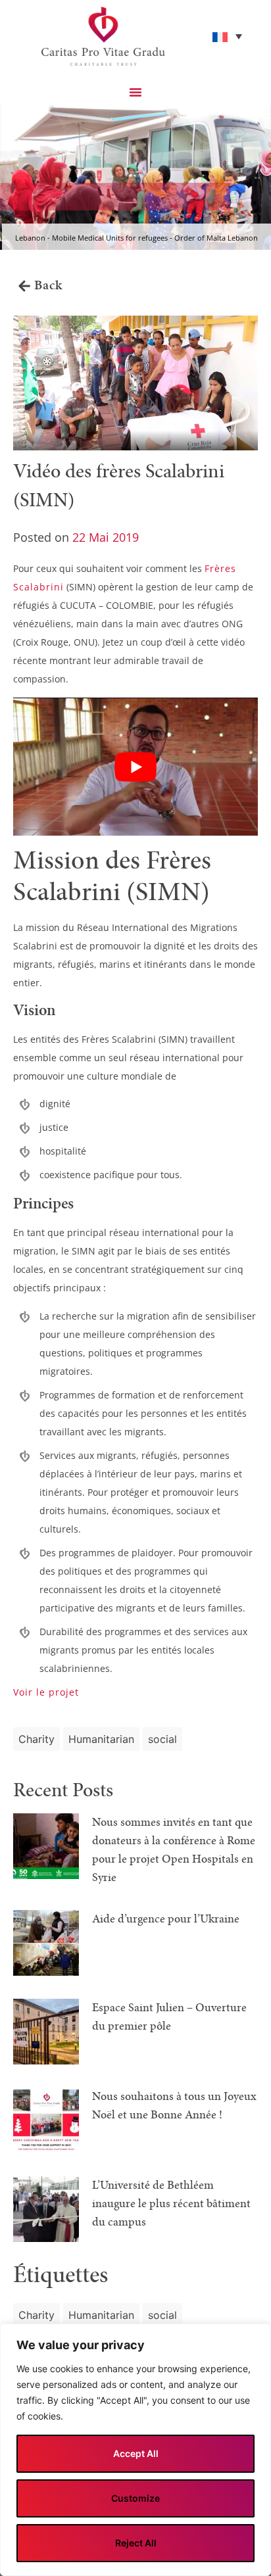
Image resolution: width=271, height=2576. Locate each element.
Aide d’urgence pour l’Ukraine (166, 1919)
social (162, 1739)
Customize (135, 2498)
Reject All (136, 2543)
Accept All (136, 2453)
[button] (135, 92)
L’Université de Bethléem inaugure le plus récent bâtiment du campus (171, 2204)
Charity (37, 1739)
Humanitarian (101, 1739)
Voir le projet (46, 1692)
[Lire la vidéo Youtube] (135, 766)
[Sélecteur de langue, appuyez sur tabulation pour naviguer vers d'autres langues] (227, 36)
